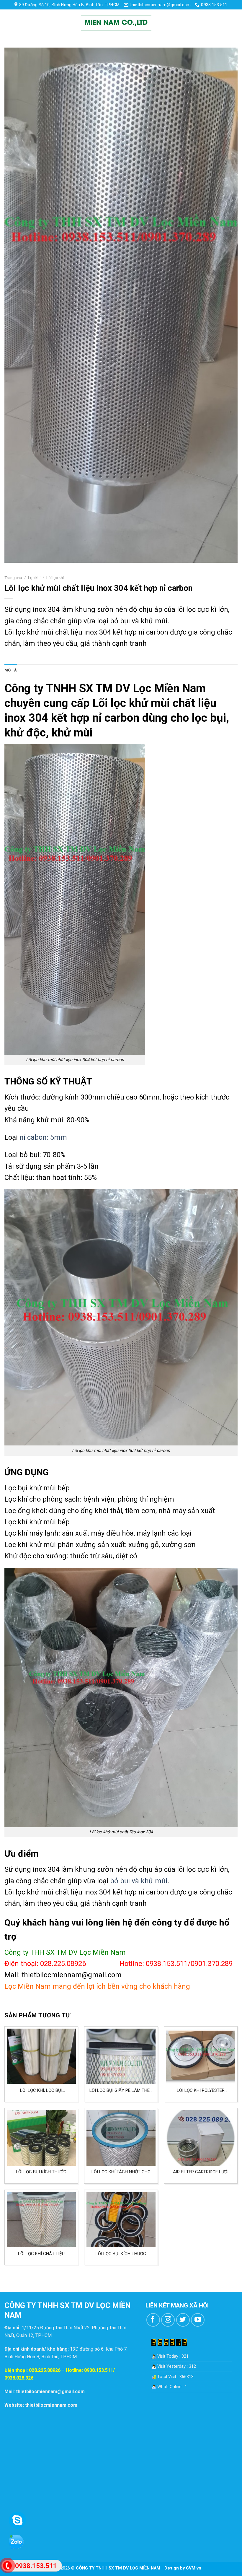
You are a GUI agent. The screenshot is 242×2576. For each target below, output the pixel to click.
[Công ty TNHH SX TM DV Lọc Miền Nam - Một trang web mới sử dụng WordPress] (116, 23)
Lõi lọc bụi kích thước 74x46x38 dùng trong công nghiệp (121, 2254)
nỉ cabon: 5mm (43, 1137)
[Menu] (10, 23)
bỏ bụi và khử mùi (139, 1881)
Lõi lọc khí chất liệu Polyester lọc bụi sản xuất (41, 2254)
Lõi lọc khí (55, 578)
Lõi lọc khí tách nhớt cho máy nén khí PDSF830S (121, 2172)
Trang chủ (13, 578)
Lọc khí (34, 578)
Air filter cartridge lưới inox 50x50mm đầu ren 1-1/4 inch (201, 2172)
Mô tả (11, 670)
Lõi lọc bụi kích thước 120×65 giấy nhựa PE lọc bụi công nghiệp (41, 2172)
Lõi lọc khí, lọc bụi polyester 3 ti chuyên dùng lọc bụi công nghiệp (41, 2090)
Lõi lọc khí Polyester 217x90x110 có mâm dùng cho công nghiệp (201, 2090)
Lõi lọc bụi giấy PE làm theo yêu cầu (121, 2090)
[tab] (11, 670)
